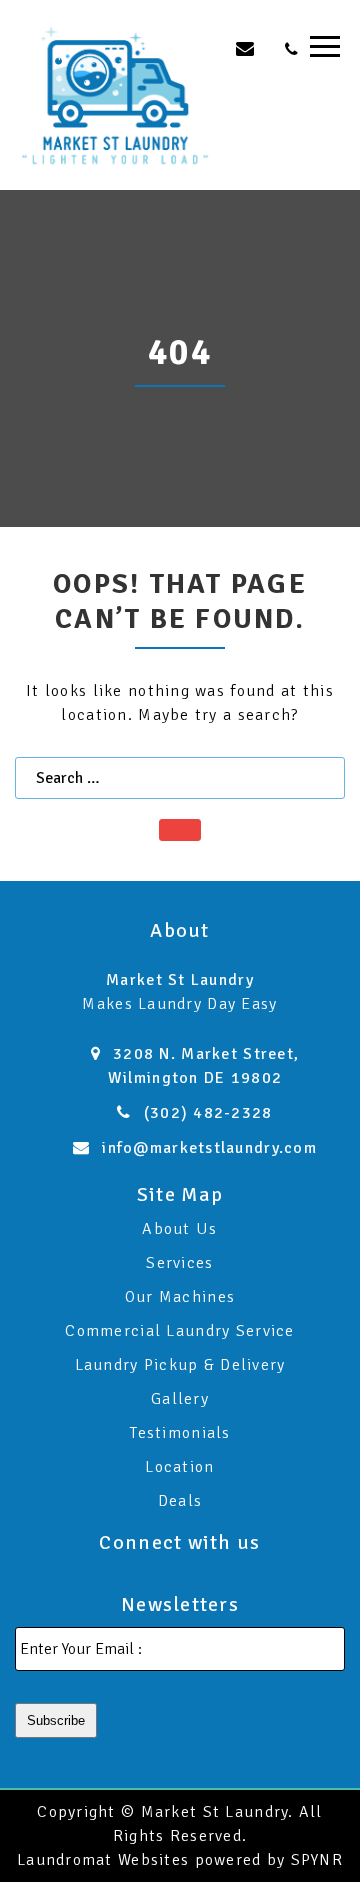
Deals (180, 1501)
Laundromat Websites (103, 1860)
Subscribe (56, 1720)
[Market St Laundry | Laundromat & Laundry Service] (115, 94)
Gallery (180, 1399)
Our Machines (180, 1297)
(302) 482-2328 (208, 1113)
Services (179, 1263)
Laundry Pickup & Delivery (180, 1365)
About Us (179, 1229)
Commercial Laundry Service (179, 1331)
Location (179, 1467)
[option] (180, 358)
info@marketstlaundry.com (209, 1148)
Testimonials (179, 1433)
